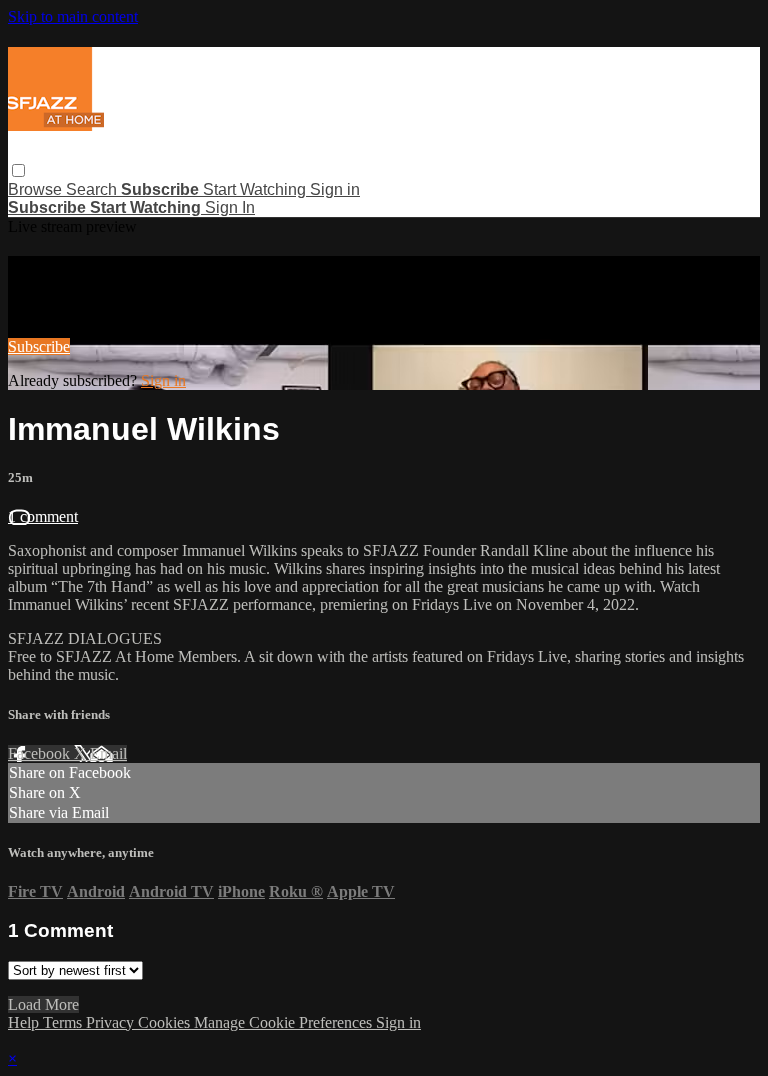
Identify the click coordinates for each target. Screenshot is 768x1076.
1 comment (43, 516)
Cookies (166, 1022)
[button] (18, 170)
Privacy (112, 1022)
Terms (64, 1022)
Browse (37, 189)
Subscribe (39, 346)
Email (108, 753)
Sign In (230, 207)
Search (93, 189)
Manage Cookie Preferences (285, 1022)
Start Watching (256, 189)
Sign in (335, 189)
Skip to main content (73, 16)
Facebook (41, 753)
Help (25, 1022)
